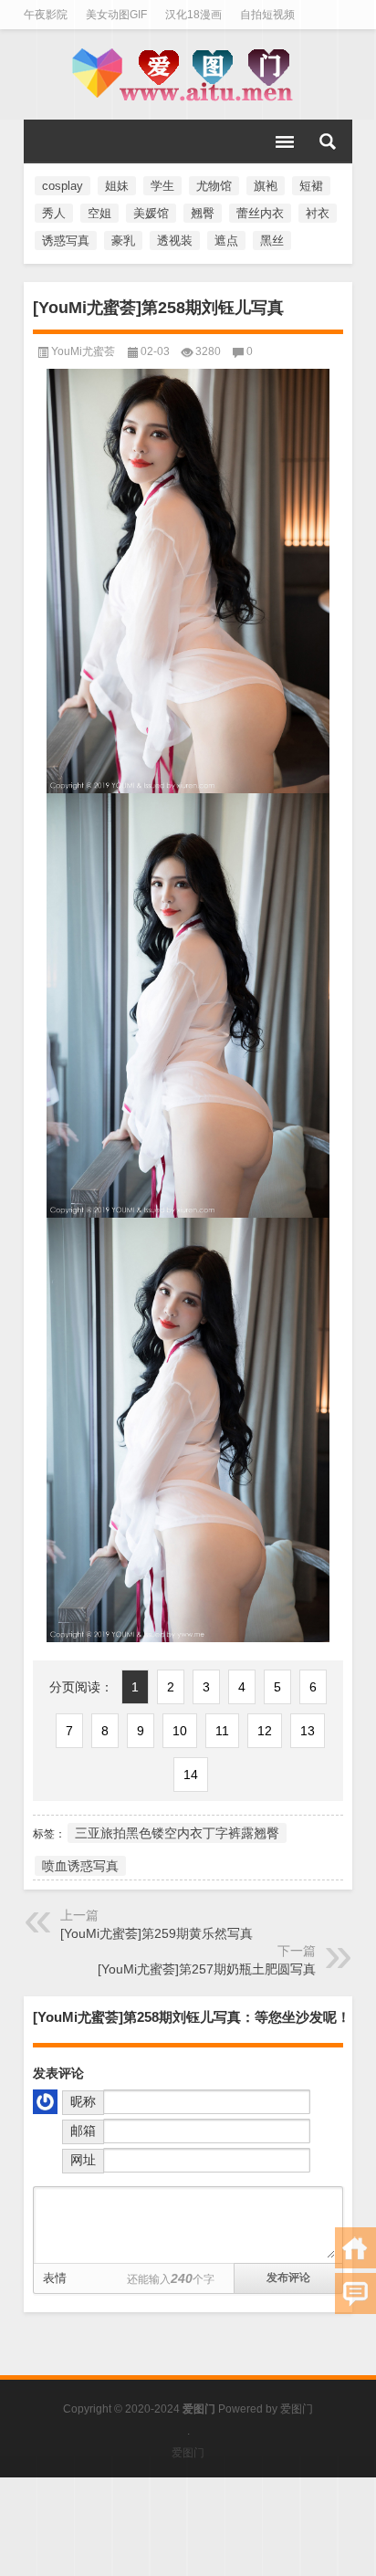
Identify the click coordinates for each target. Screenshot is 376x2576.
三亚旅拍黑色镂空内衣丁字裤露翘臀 (177, 1833)
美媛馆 (151, 213)
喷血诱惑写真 (80, 1866)
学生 (162, 186)
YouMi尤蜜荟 (83, 351)
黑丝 (272, 241)
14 (191, 1775)
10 (180, 1731)
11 (222, 1731)
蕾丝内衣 (260, 213)
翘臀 (203, 213)
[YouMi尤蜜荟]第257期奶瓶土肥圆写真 (207, 1969)
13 (308, 1731)
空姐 (99, 213)
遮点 (226, 241)
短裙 (311, 186)
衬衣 (318, 213)
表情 (55, 2278)
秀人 (54, 213)
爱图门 (297, 2409)
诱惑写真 (66, 241)
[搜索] (328, 141)
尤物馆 (214, 186)
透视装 (175, 241)
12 (265, 1731)
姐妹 (117, 186)
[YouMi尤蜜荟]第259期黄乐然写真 (157, 1933)
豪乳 (123, 241)
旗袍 (266, 186)
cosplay (63, 186)
